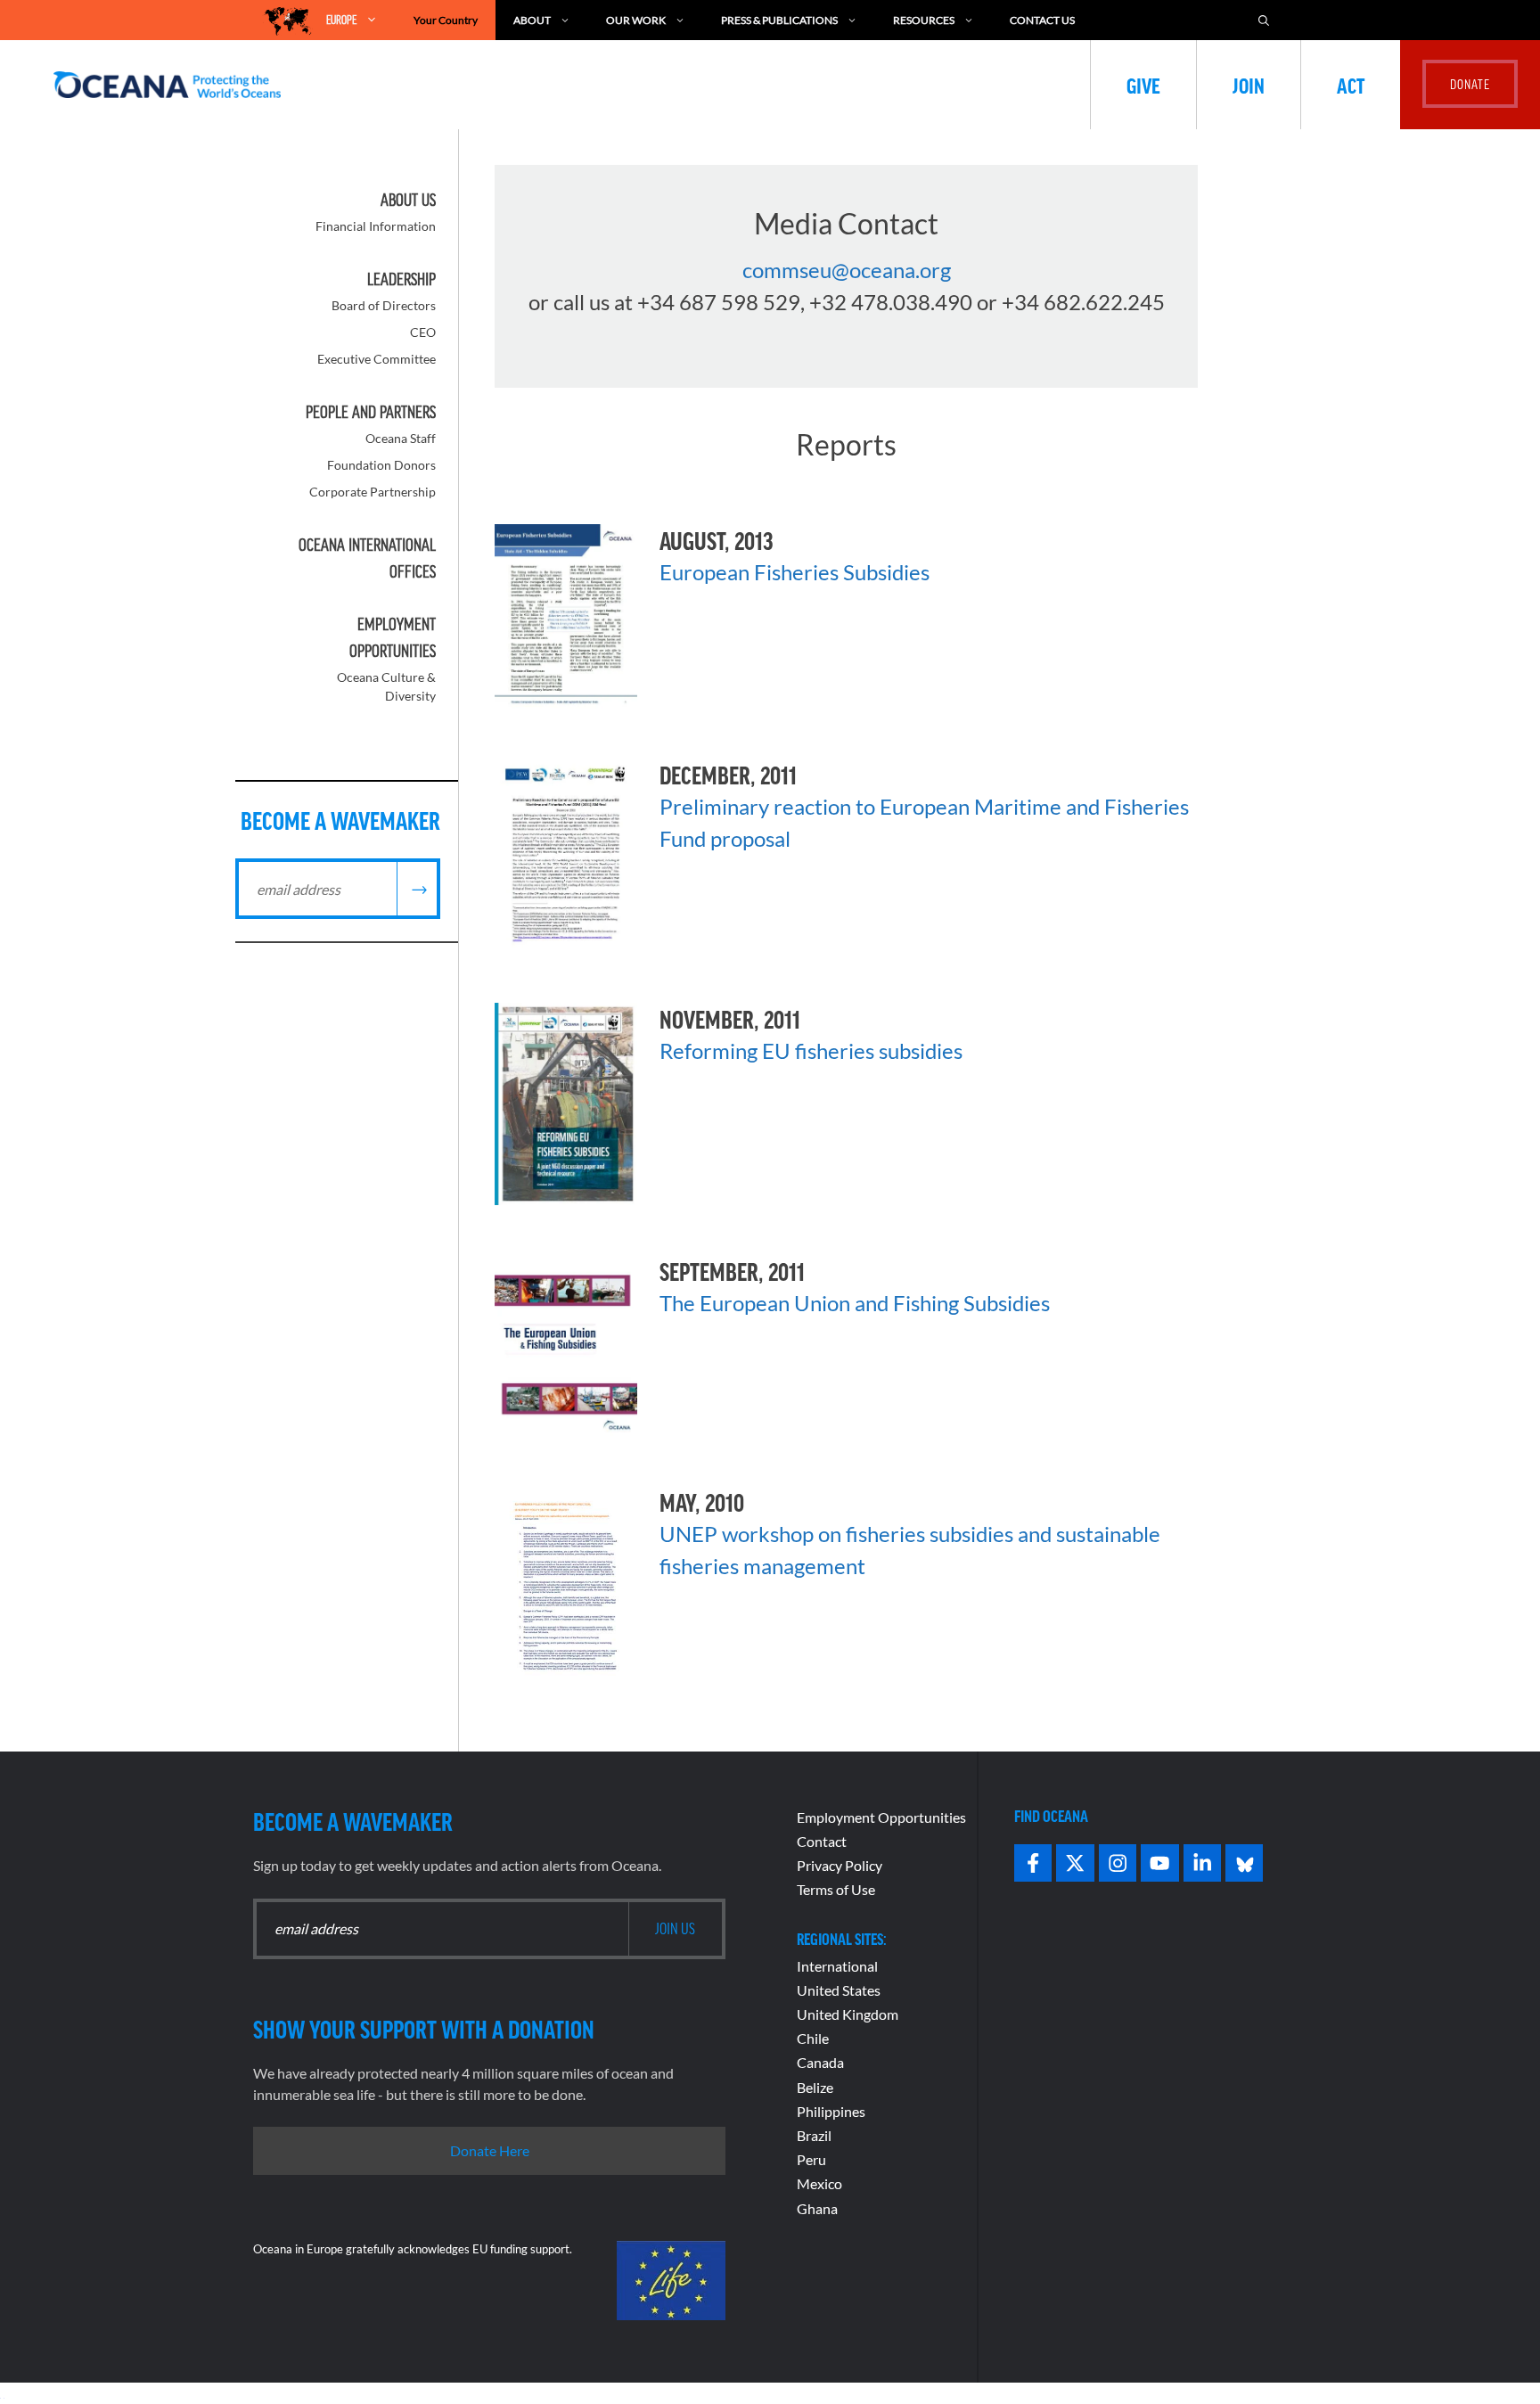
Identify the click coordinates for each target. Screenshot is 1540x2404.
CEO (423, 332)
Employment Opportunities (881, 1817)
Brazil (814, 2135)
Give (1143, 85)
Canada (820, 2062)
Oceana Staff (401, 438)
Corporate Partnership (373, 492)
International (837, 1966)
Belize (815, 2087)
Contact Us (1042, 20)
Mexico (819, 2183)
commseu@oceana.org (847, 270)
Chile (813, 2038)
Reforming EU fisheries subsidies (811, 1050)
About (532, 20)
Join (1249, 85)
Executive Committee (377, 359)
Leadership (401, 279)
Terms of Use (836, 1889)
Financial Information (376, 226)
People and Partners (371, 412)
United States (839, 1990)
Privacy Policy (840, 1865)
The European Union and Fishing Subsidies (855, 1303)
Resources (924, 20)
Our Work (636, 20)
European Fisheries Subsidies (795, 572)
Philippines (831, 2111)
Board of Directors (384, 305)
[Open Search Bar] (1264, 20)
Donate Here (490, 2150)
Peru (811, 2159)
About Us (408, 200)
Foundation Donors (381, 465)
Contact (822, 1841)
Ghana (817, 2208)
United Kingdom (848, 2014)
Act (1351, 85)
